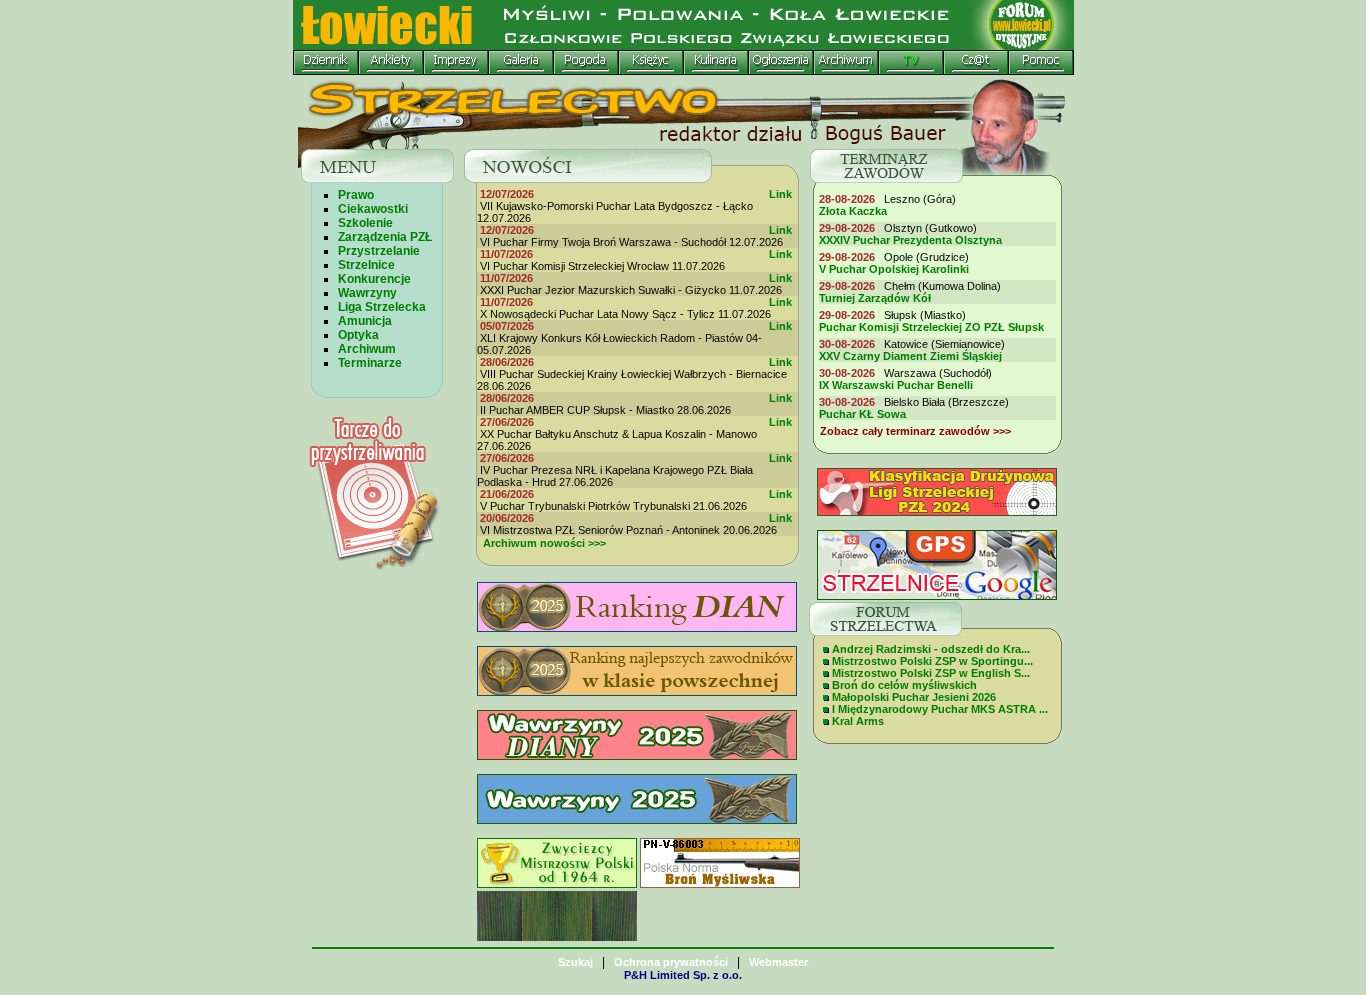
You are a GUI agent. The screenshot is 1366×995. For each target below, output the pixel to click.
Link (782, 194)
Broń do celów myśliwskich (904, 685)
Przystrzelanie (379, 251)
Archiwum (367, 349)
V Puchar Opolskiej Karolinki (894, 269)
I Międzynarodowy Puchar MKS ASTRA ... (940, 709)
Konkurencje (374, 279)
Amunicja (365, 321)
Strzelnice (366, 265)
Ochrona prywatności (671, 962)
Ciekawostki (373, 209)
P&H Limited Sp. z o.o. (683, 975)
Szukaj (575, 962)
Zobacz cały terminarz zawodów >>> (915, 431)
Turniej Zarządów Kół (875, 298)
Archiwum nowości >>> (544, 543)
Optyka (358, 335)
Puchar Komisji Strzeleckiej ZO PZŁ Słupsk (931, 327)
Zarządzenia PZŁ (385, 237)
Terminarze (370, 363)
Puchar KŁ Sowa (862, 414)
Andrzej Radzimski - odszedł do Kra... (931, 649)
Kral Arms (858, 721)
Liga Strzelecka (382, 307)
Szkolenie (365, 223)
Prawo (356, 195)
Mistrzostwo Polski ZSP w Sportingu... (932, 661)
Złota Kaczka (853, 211)
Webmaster (778, 962)
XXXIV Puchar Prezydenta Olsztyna (910, 240)
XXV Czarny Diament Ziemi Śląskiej (910, 356)
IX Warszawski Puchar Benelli (896, 385)
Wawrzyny (367, 293)
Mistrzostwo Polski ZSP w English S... (931, 673)
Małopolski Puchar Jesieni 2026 (914, 697)
